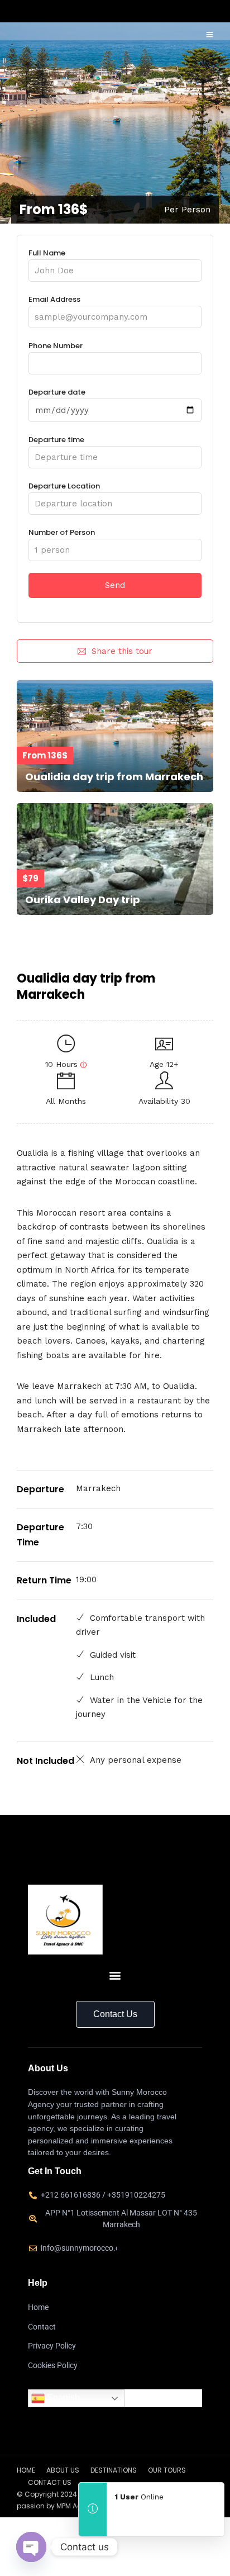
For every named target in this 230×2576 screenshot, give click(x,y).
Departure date (57, 392)
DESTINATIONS (114, 2470)
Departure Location (64, 486)
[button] (115, 1975)
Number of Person (62, 532)
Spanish (62, 2398)
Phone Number (56, 346)
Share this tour (122, 651)
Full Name (47, 253)
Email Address (54, 299)
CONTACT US (50, 2482)
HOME (26, 2470)
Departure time (56, 440)
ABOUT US (63, 2470)
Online (139, 2497)
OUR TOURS (167, 2470)
